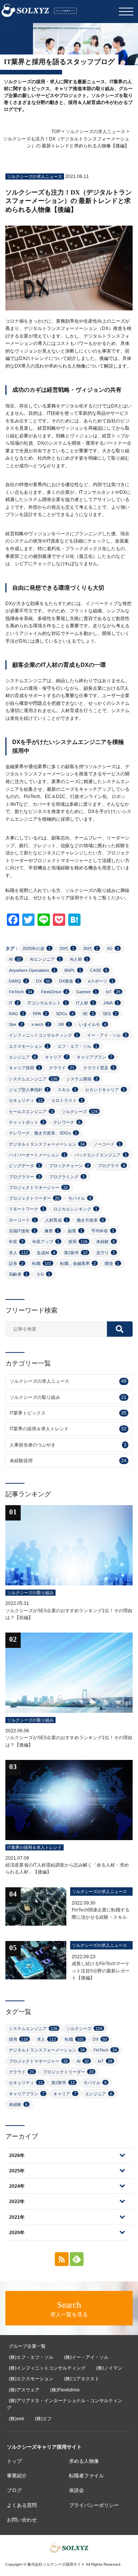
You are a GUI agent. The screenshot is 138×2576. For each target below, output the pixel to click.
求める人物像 (84, 2461)
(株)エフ (43, 2419)
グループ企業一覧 (27, 2346)
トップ (14, 2461)
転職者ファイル (86, 2476)
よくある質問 (22, 2505)
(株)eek (16, 2419)
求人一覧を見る (69, 2309)
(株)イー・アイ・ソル (86, 2357)
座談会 (76, 2490)
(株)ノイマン (109, 2368)
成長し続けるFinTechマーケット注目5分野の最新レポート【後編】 (101, 1971)
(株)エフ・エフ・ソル (31, 2357)
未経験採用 (68, 1461)
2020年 (17, 2233)
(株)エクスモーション (31, 2379)
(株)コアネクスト (82, 2379)
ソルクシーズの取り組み (68, 1397)
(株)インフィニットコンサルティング (47, 2368)
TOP (56, 132)
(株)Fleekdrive (65, 2390)
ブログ (14, 2490)
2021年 (17, 2217)
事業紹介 (17, 2476)
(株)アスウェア (24, 2390)
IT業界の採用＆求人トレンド (68, 1429)
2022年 (17, 2202)
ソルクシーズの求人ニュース (95, 132)
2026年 (17, 2155)
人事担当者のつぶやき (68, 1445)
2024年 (17, 2186)
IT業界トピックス (68, 1413)
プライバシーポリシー (94, 2505)
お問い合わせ (22, 2520)
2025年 (17, 2171)
